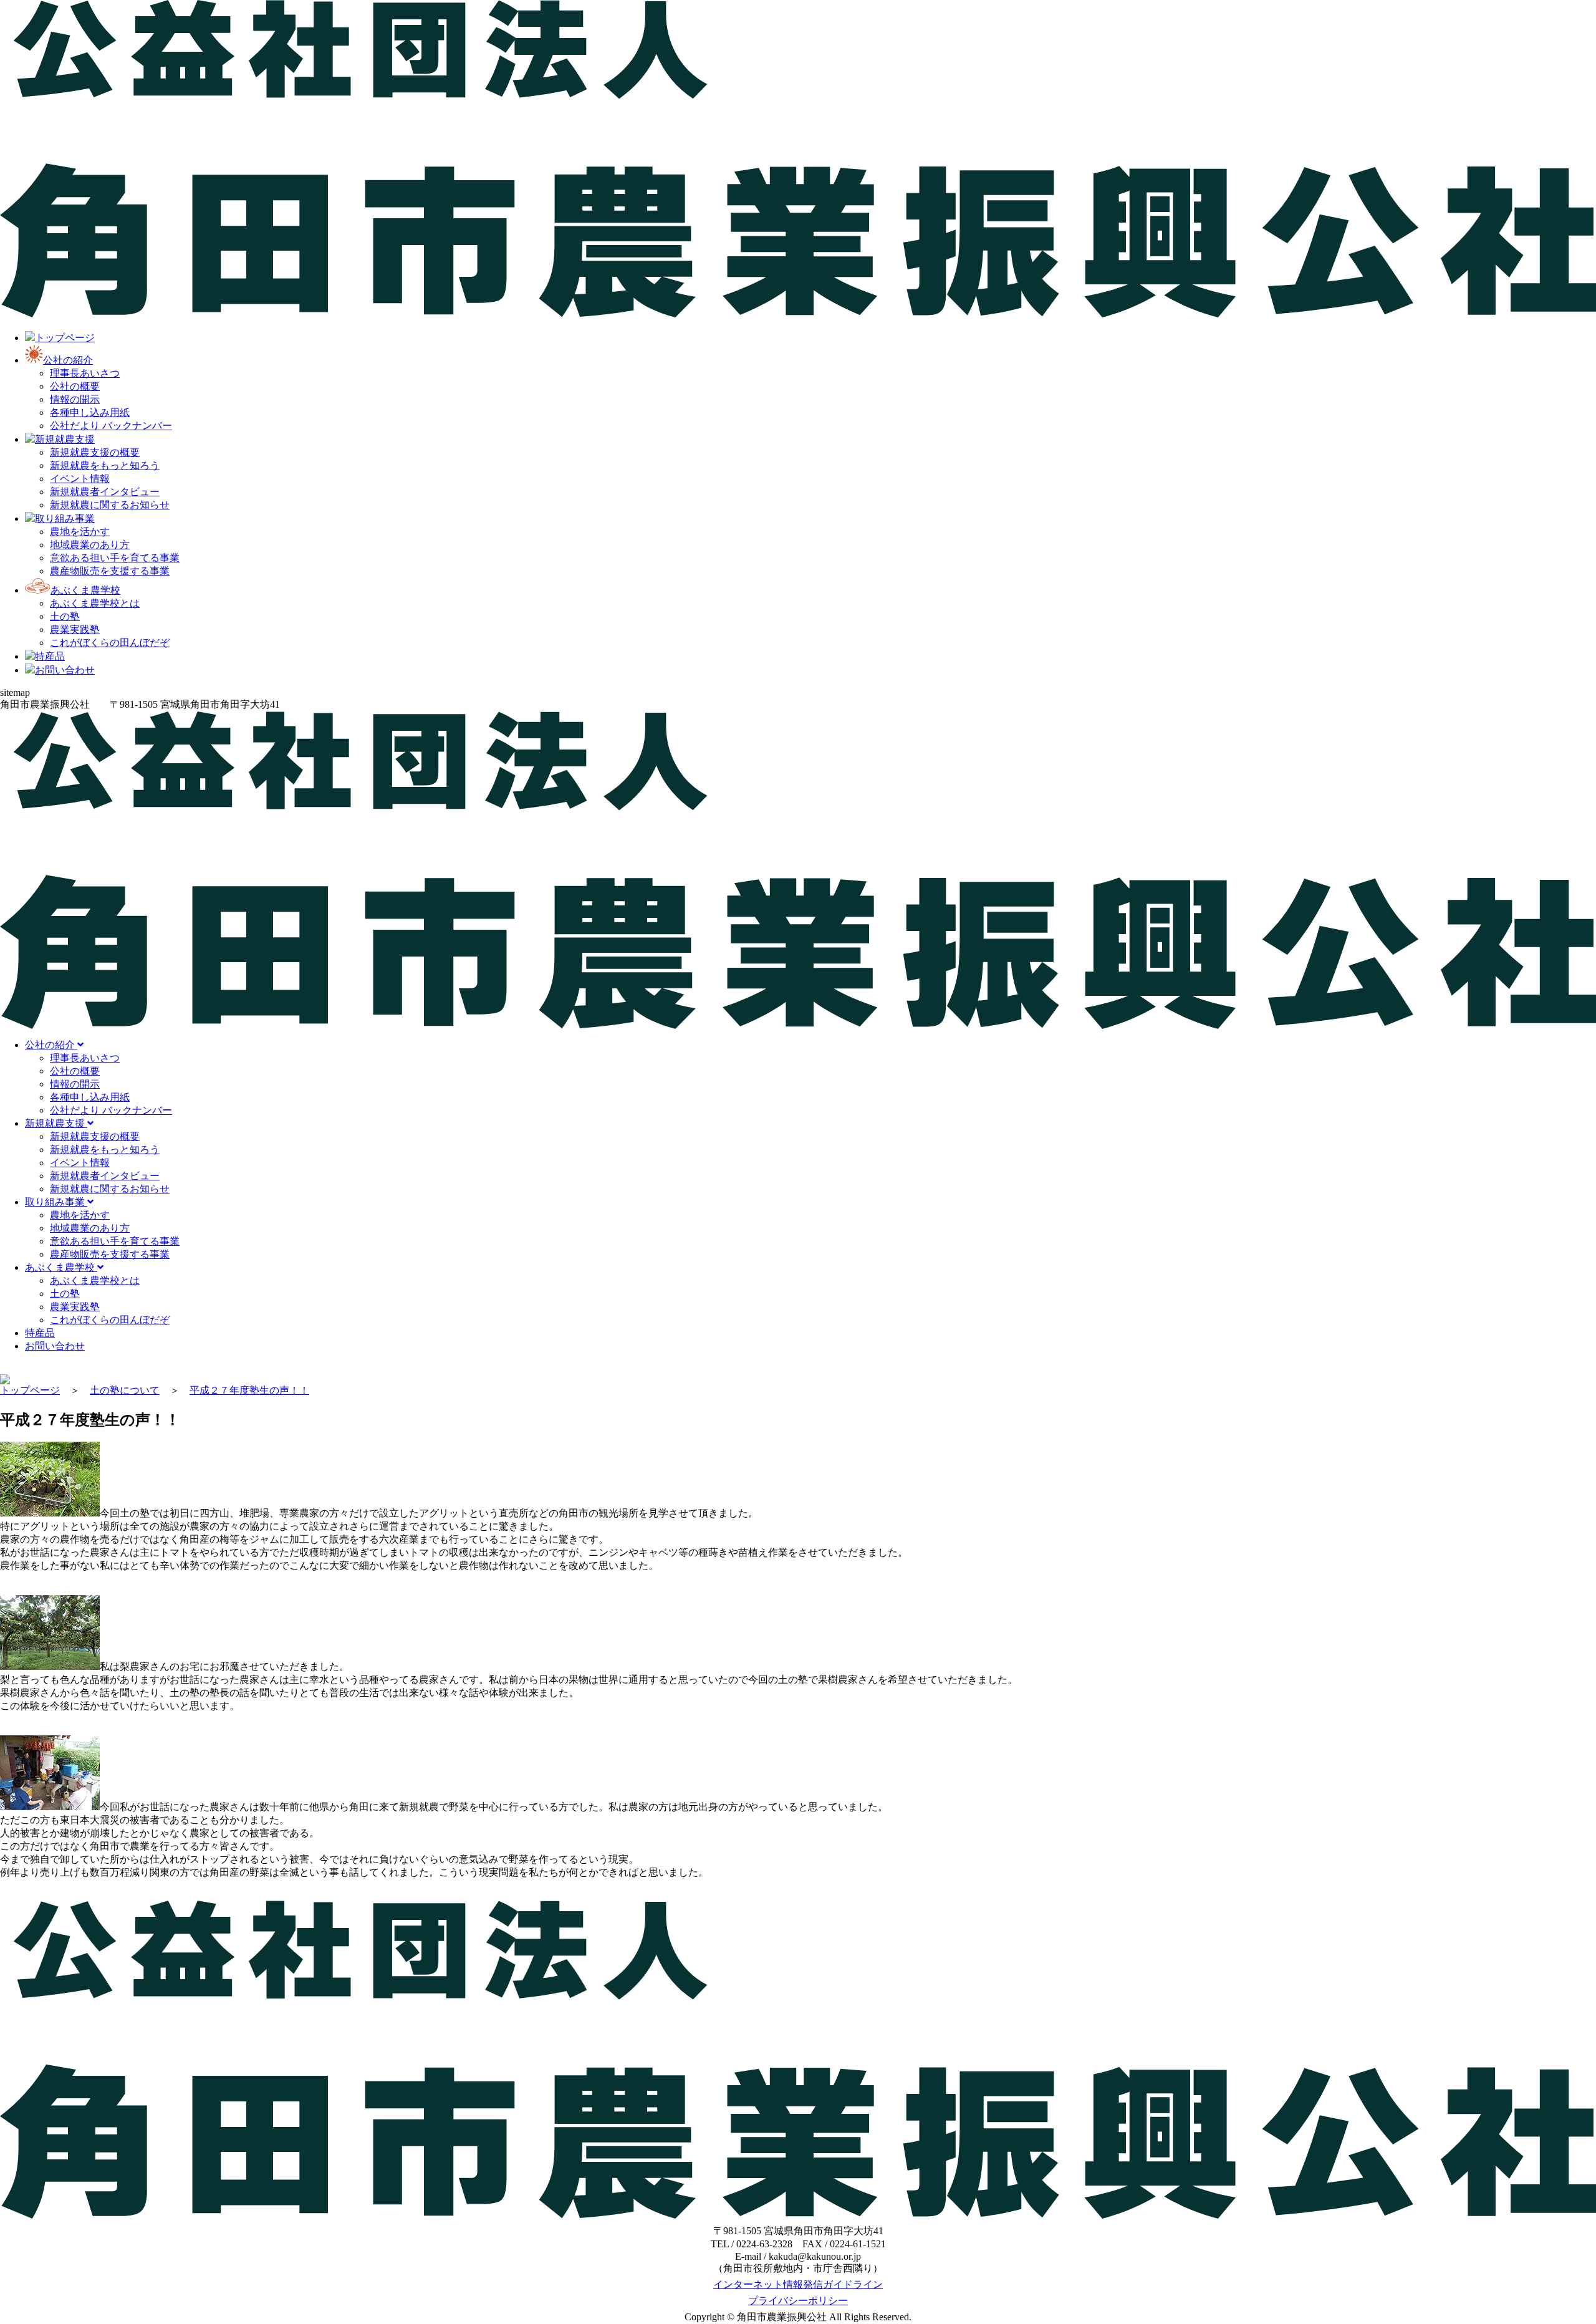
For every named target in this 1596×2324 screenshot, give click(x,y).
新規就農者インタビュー (105, 492)
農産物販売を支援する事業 (110, 571)
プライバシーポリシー (798, 2301)
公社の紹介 (51, 1045)
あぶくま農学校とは (95, 603)
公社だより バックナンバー (111, 426)
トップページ (30, 1390)
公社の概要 (75, 386)
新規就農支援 (56, 1123)
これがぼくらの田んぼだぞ (110, 643)
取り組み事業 (56, 1202)
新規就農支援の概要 (95, 452)
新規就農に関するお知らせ (110, 505)
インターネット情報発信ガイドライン (798, 2284)
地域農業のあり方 (90, 545)
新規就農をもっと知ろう (105, 465)
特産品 (40, 1333)
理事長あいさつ (85, 373)
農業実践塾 (75, 629)
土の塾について (125, 1390)
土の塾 (65, 616)
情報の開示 (75, 399)
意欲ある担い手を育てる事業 (115, 558)
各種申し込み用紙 (90, 412)
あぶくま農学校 (61, 1267)
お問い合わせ (55, 1346)
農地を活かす (80, 532)
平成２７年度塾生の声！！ (249, 1390)
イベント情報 (80, 479)
